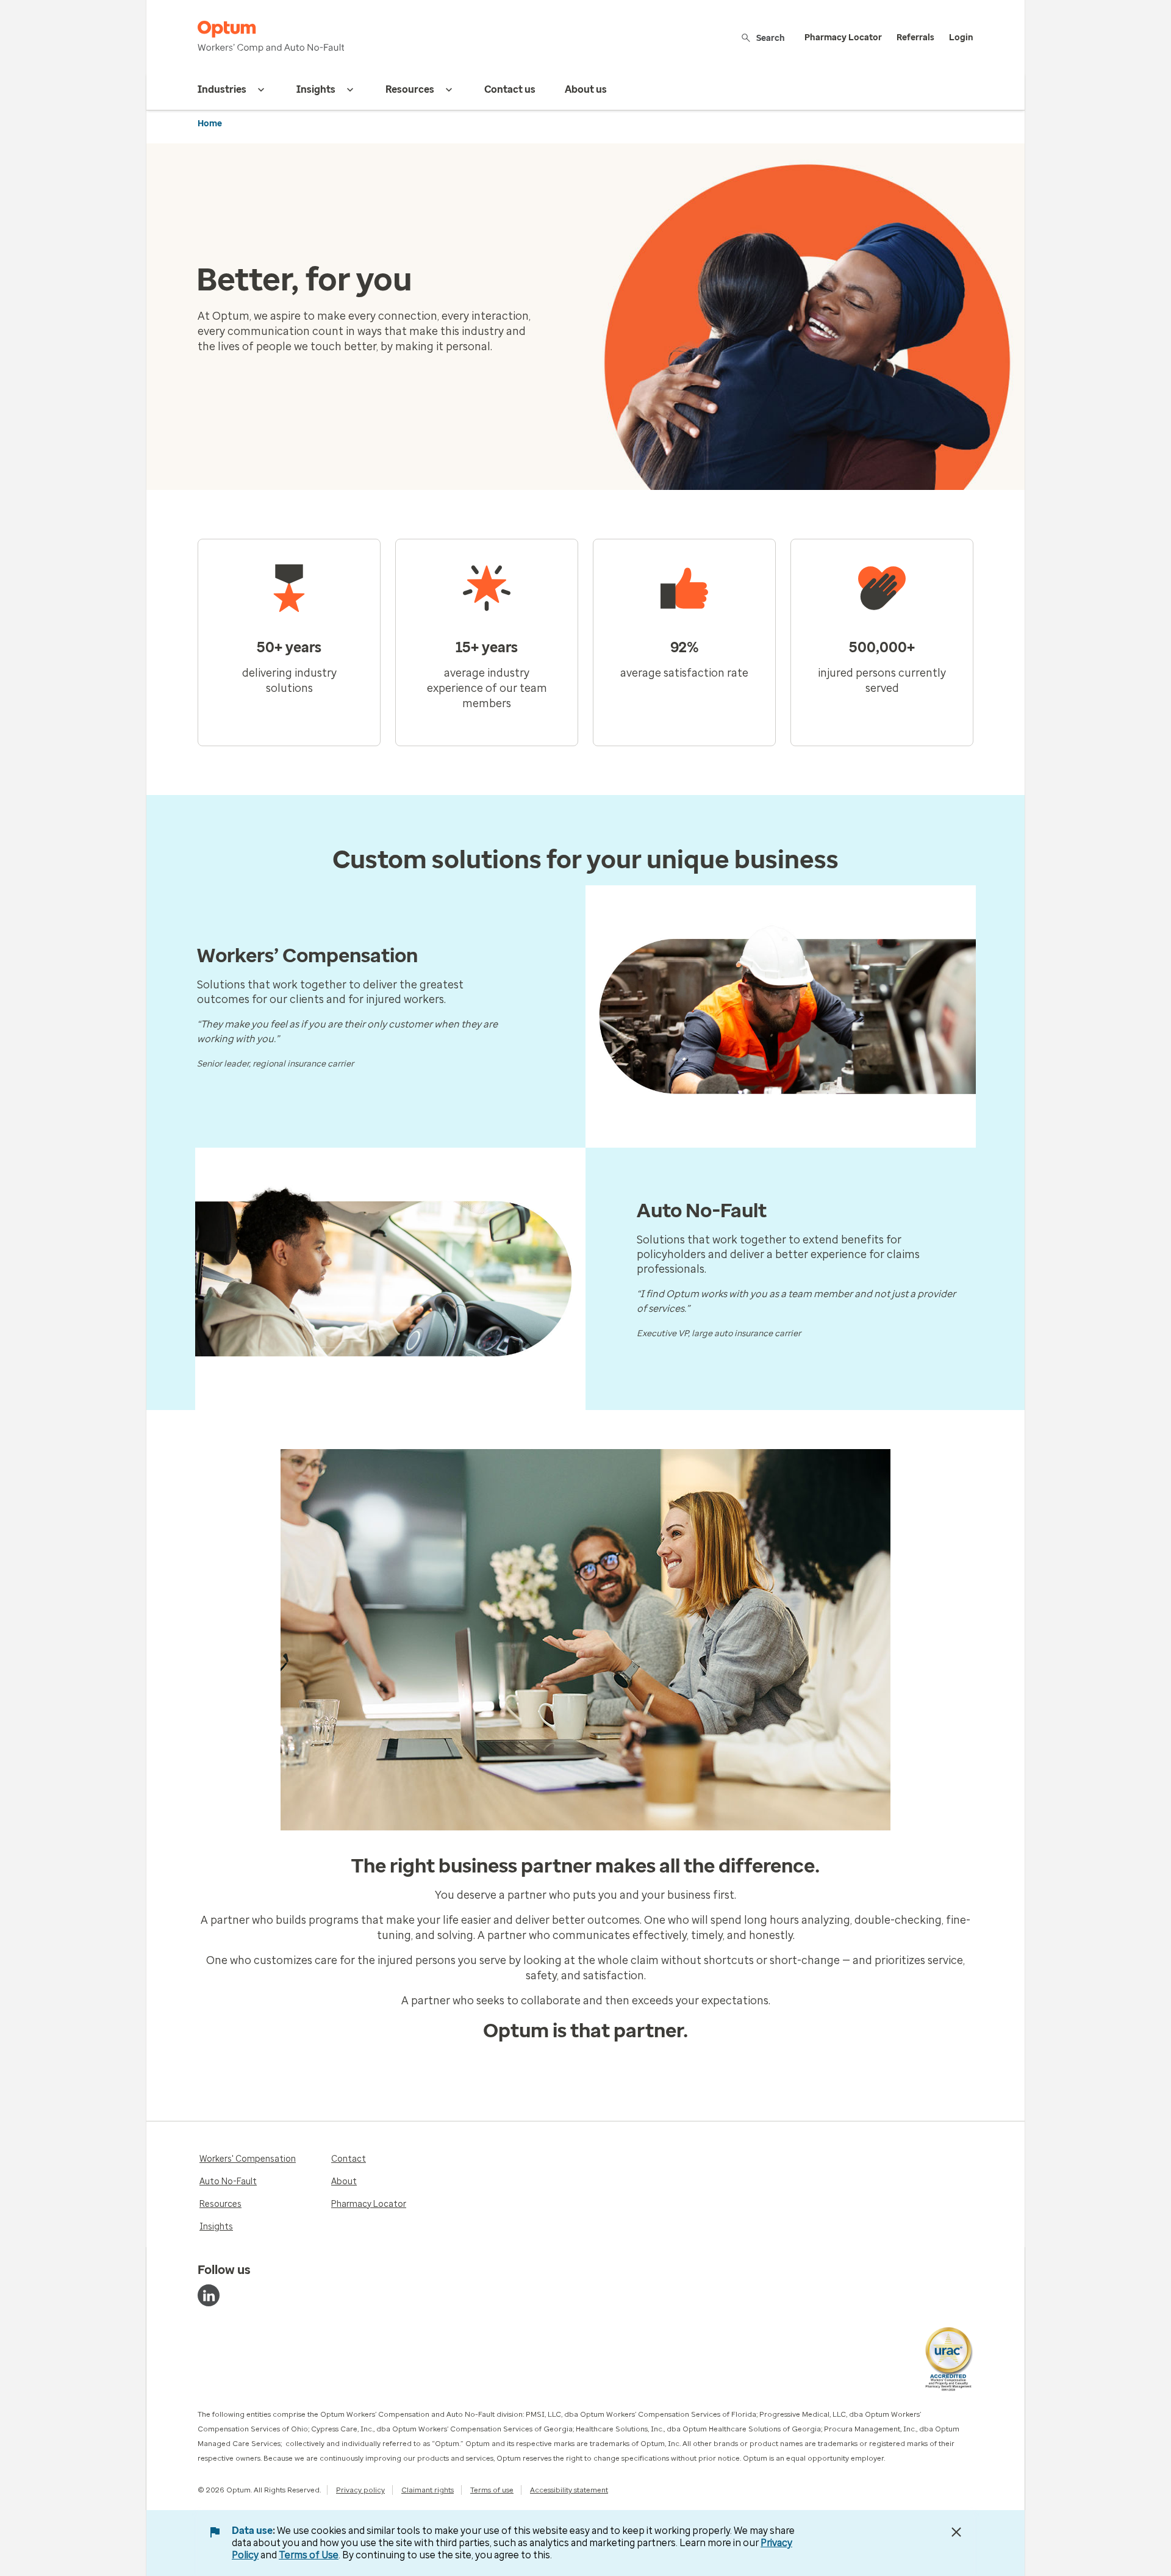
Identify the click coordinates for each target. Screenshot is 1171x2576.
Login (961, 38)
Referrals (915, 38)
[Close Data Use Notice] (956, 2532)
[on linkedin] (209, 2295)
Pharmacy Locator (843, 38)
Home (210, 124)
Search (771, 38)
